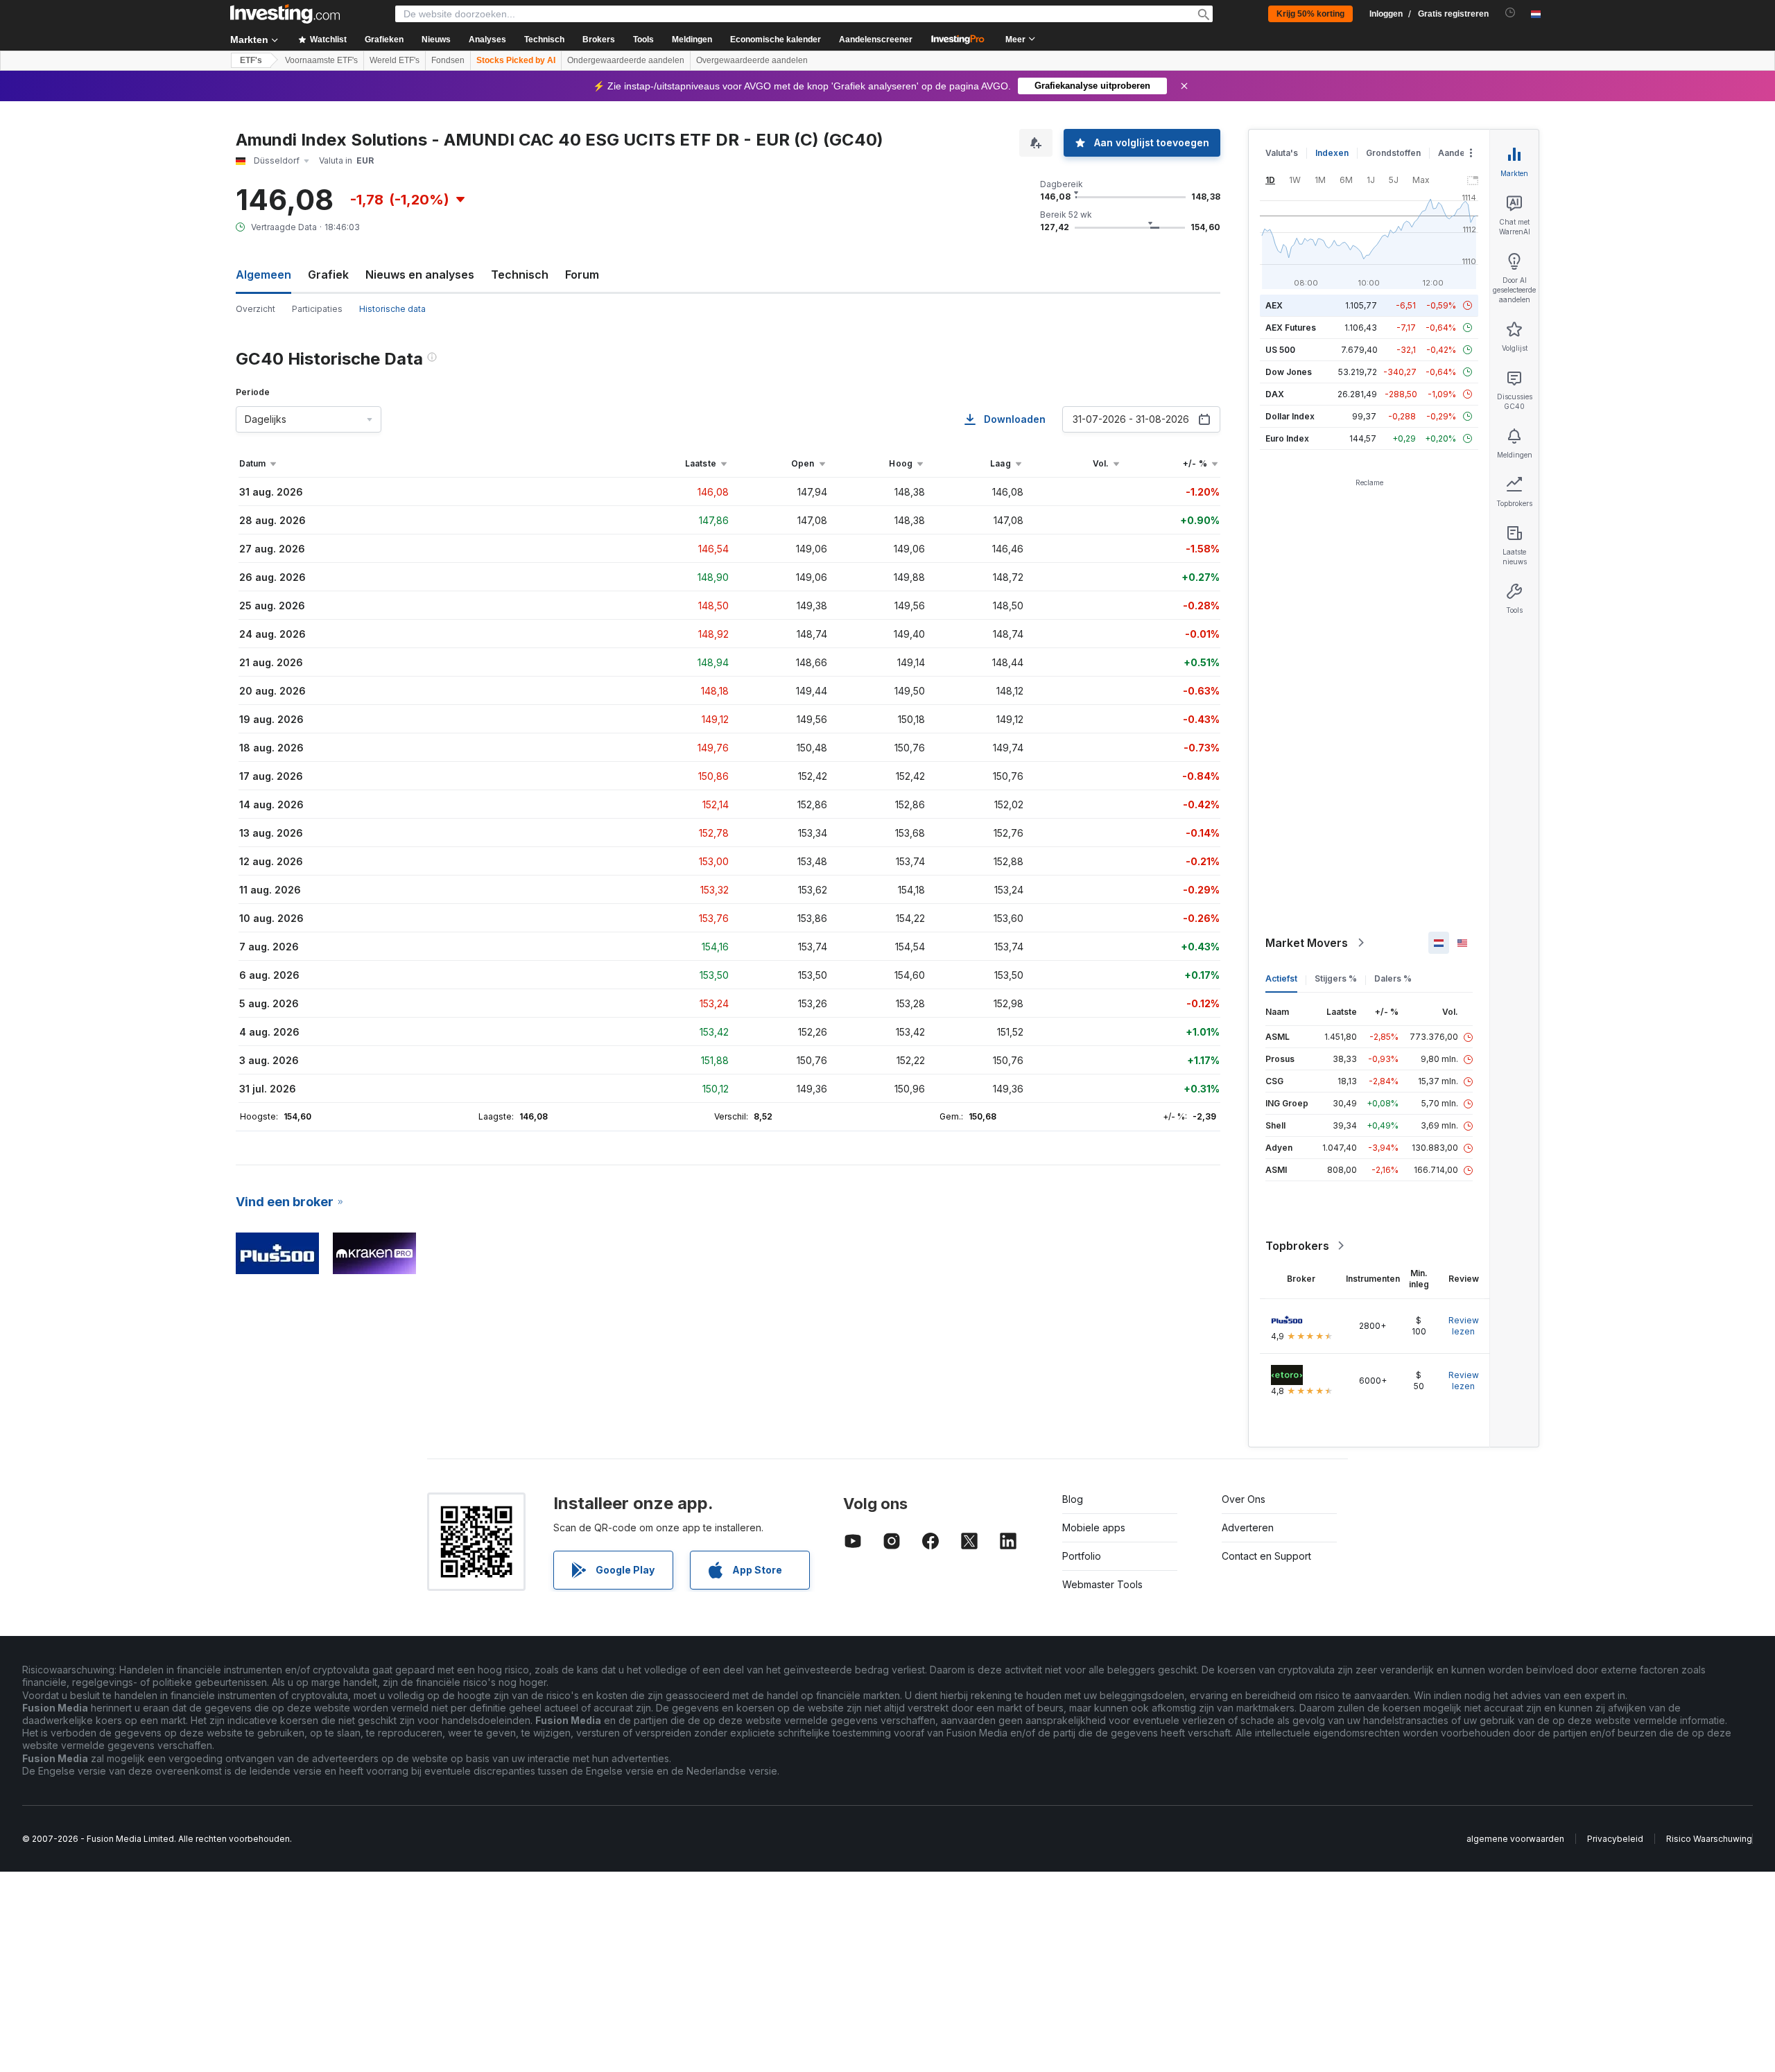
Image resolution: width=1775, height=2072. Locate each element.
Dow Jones (1289, 372)
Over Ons (1244, 1499)
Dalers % (1393, 978)
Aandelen (1458, 153)
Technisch (520, 275)
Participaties (317, 309)
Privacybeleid (1615, 1839)
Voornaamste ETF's (321, 60)
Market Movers (1307, 943)
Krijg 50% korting (1310, 14)
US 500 (1280, 350)
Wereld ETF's (395, 60)
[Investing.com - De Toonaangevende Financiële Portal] (285, 14)
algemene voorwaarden (1515, 1839)
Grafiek (328, 275)
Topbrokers (1297, 1246)
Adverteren (1248, 1527)
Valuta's (1282, 153)
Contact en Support (1266, 1556)
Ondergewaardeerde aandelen (626, 60)
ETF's (251, 60)
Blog (1073, 1499)
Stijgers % (1336, 978)
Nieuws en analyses (420, 275)
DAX (1275, 394)
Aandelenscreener (876, 40)
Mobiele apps (1094, 1527)
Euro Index (1287, 438)
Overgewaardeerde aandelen (752, 60)
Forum (582, 275)
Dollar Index (1290, 416)
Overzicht (256, 309)
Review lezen (1464, 1326)
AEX (1274, 305)
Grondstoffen (1393, 153)
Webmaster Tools (1102, 1584)
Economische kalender (776, 40)
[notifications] (1510, 13)
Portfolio (1082, 1556)
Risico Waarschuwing (1709, 1839)
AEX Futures (1291, 328)
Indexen (1332, 153)
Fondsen (448, 60)
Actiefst (1281, 978)
